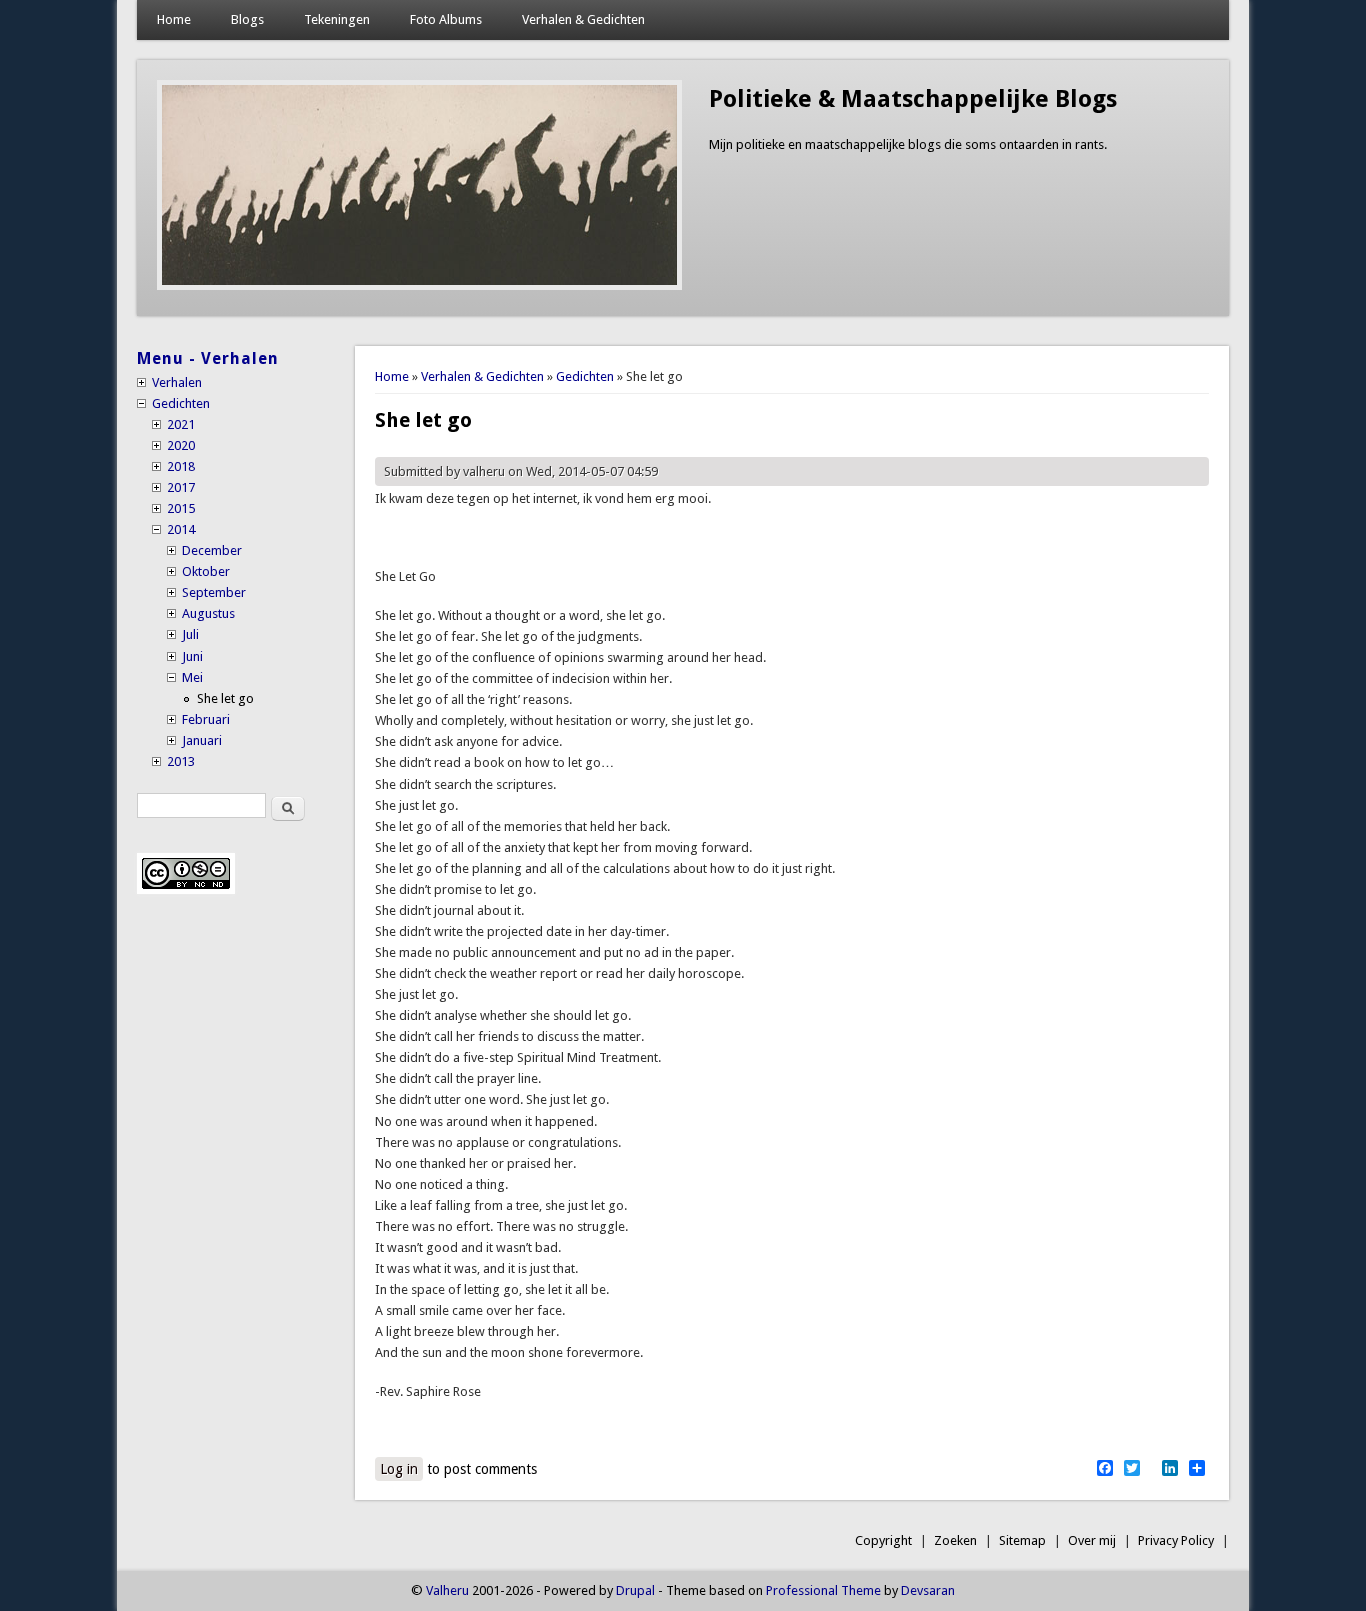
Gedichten (585, 376)
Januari (202, 740)
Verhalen (177, 382)
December (212, 550)
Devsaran (928, 1590)
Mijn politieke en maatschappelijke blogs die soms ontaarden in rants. (908, 144)
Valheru (447, 1590)
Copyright (883, 1540)
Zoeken (955, 1540)
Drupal (635, 1590)
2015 (181, 508)
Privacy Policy (1176, 1540)
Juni (192, 656)
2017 (181, 487)
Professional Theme (823, 1590)
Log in (399, 1469)
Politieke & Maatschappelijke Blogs (913, 99)
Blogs (247, 19)
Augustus (208, 613)
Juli (190, 634)
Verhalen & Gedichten (583, 19)
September (214, 592)
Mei (192, 677)
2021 (181, 424)
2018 (181, 466)
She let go (225, 698)
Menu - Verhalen (208, 358)
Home (174, 19)
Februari (206, 719)
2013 (181, 761)
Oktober (206, 571)
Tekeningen (337, 19)
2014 (181, 529)
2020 (181, 445)
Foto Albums (446, 19)
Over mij (1092, 1540)
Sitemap (1022, 1540)
